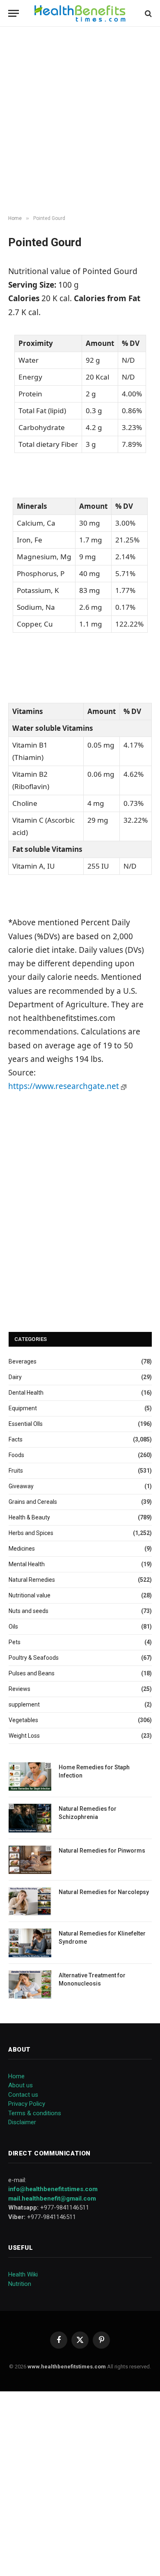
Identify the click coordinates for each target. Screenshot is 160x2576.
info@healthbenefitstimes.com (53, 2189)
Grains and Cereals (33, 1502)
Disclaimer (22, 2122)
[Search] (147, 13)
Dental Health (26, 1393)
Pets (15, 1642)
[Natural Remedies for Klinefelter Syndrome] (30, 1943)
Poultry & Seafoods (34, 1658)
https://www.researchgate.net (65, 1086)
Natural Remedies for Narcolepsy (104, 1892)
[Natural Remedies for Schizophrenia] (30, 1818)
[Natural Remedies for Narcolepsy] (30, 1901)
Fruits (16, 1471)
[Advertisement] (80, 121)
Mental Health (27, 1564)
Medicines (22, 1549)
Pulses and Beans (32, 1673)
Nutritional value (30, 1595)
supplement (24, 1704)
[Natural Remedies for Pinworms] (30, 1860)
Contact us (23, 2095)
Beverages (23, 1361)
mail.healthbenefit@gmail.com (52, 2199)
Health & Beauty (29, 1517)
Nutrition (20, 2284)
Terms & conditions (35, 2113)
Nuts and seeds (29, 1611)
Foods (16, 1455)
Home (16, 2076)
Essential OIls (26, 1424)
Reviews (19, 1689)
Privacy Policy (27, 2104)
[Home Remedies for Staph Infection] (30, 1776)
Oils (13, 1627)
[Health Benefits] (80, 13)
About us (21, 2085)
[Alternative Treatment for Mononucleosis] (30, 1985)
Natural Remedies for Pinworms (102, 1851)
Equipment (23, 1408)
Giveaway (21, 1486)
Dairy (15, 1377)
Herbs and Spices (31, 1533)
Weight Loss (24, 1736)
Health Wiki (23, 2274)
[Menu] (14, 13)
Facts (16, 1439)
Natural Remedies (32, 1580)
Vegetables (23, 1720)
